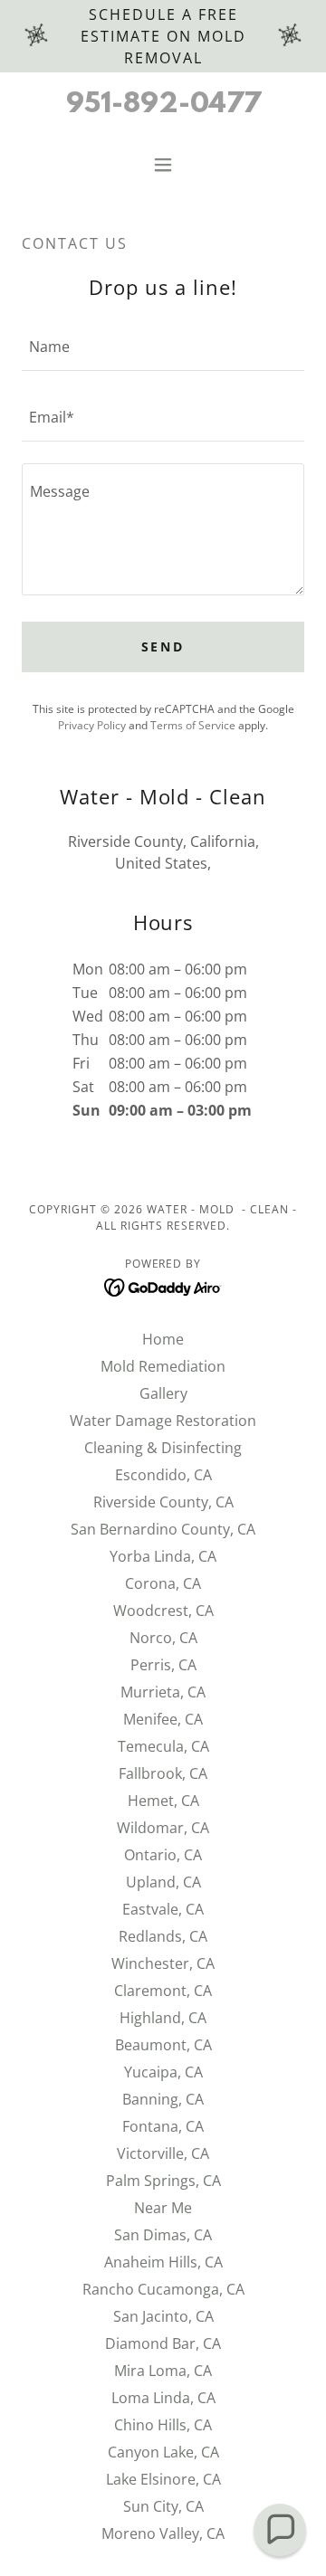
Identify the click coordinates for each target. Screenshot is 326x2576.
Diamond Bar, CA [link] (163, 2343)
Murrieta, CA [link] (163, 1692)
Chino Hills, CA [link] (163, 2425)
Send (163, 646)
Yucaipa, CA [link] (163, 2072)
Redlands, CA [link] (163, 1936)
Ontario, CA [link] (163, 1855)
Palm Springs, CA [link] (163, 2181)
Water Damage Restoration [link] (163, 1421)
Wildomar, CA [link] (163, 1828)
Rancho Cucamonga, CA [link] (163, 2289)
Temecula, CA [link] (163, 1746)
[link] (163, 1286)
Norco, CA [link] (163, 1638)
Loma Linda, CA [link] (163, 2398)
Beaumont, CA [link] (163, 2045)
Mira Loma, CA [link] (163, 2371)
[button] (163, 165)
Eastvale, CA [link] (163, 1909)
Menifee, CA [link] (163, 1719)
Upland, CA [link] (163, 1882)
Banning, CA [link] (163, 2099)
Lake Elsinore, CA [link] (163, 2479)
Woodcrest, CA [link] (163, 1611)
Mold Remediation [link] (163, 1366)
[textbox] (163, 347)
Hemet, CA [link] (163, 1801)
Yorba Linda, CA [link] (163, 1556)
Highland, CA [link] (163, 2018)
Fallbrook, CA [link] (163, 1773)
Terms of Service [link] (193, 725)
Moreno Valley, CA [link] (163, 2533)
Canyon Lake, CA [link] (163, 2452)
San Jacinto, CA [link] (163, 2316)
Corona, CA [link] (163, 1583)
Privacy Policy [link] (92, 725)
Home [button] (163, 1339)
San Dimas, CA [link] (163, 2235)
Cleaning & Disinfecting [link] (163, 1448)
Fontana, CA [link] (163, 2126)
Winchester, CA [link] (163, 1963)
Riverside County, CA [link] (163, 1502)
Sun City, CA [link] (163, 2506)
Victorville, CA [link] (163, 2153)
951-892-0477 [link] (163, 105)
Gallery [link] (163, 1393)
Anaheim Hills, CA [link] (163, 2262)
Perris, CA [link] (163, 1665)
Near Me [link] (163, 2208)
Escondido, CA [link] (163, 1475)
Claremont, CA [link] (163, 1991)
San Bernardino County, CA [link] (163, 1529)
